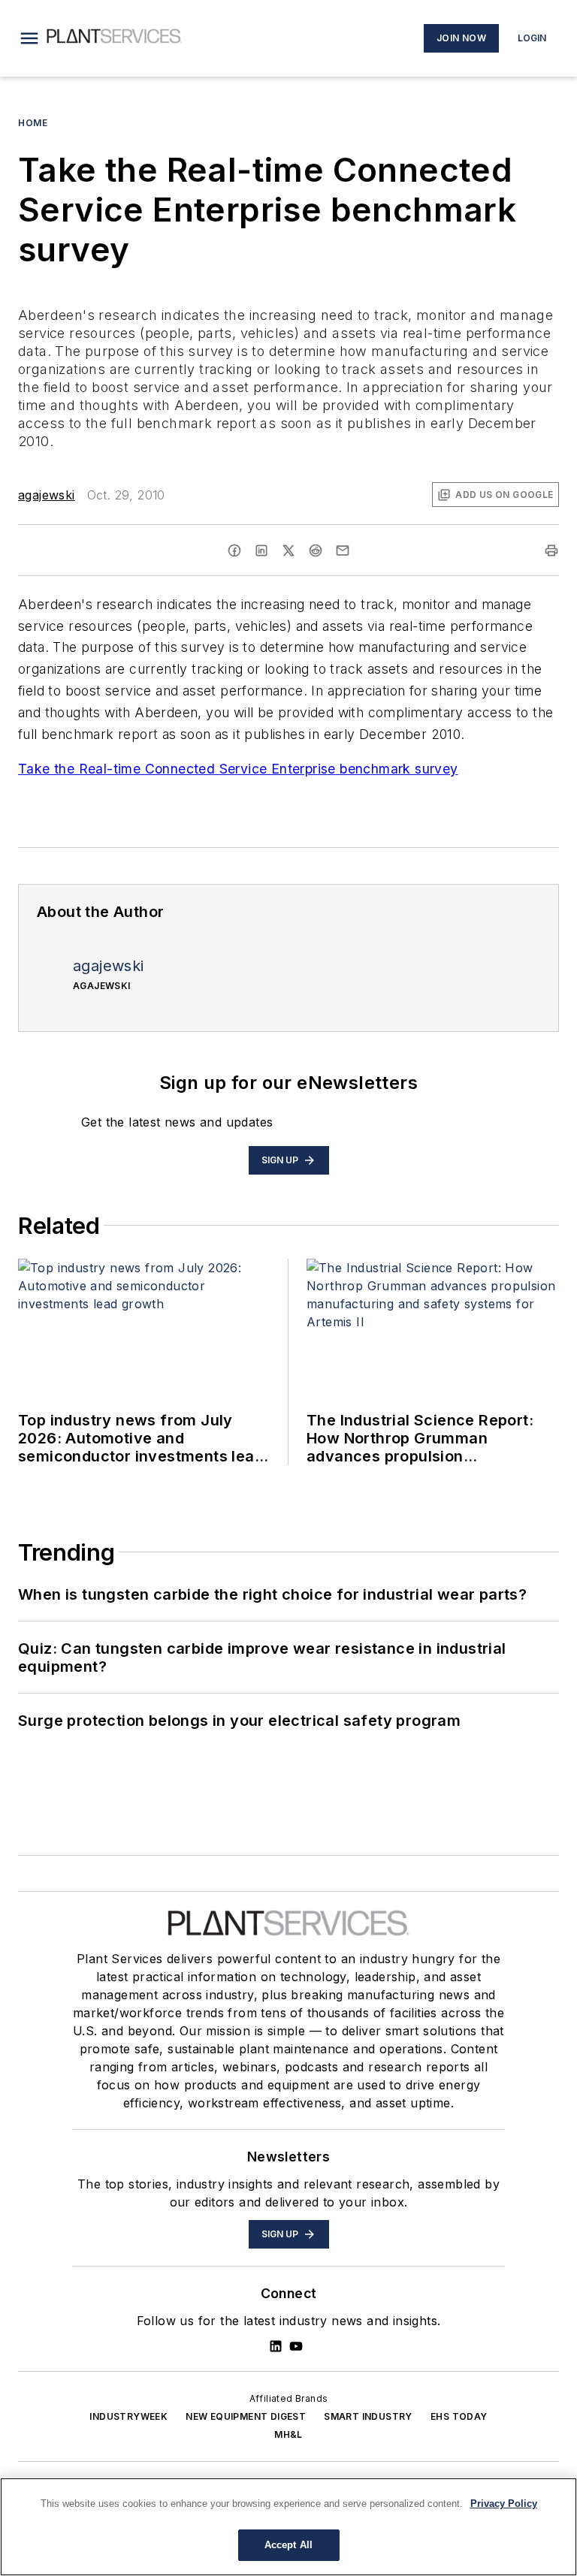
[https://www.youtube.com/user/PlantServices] (296, 2346)
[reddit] (316, 550)
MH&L (288, 2434)
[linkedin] (261, 550)
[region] (288, 2527)
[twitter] (288, 550)
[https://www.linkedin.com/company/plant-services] (276, 2346)
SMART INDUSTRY (368, 2416)
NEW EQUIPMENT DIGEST (246, 2416)
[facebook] (234, 550)
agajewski (47, 495)
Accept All (288, 2545)
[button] (29, 38)
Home (33, 123)
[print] (551, 550)
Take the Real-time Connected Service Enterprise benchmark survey (238, 769)
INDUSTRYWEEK (128, 2416)
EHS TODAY (459, 2416)
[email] (343, 550)
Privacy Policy (504, 2504)
